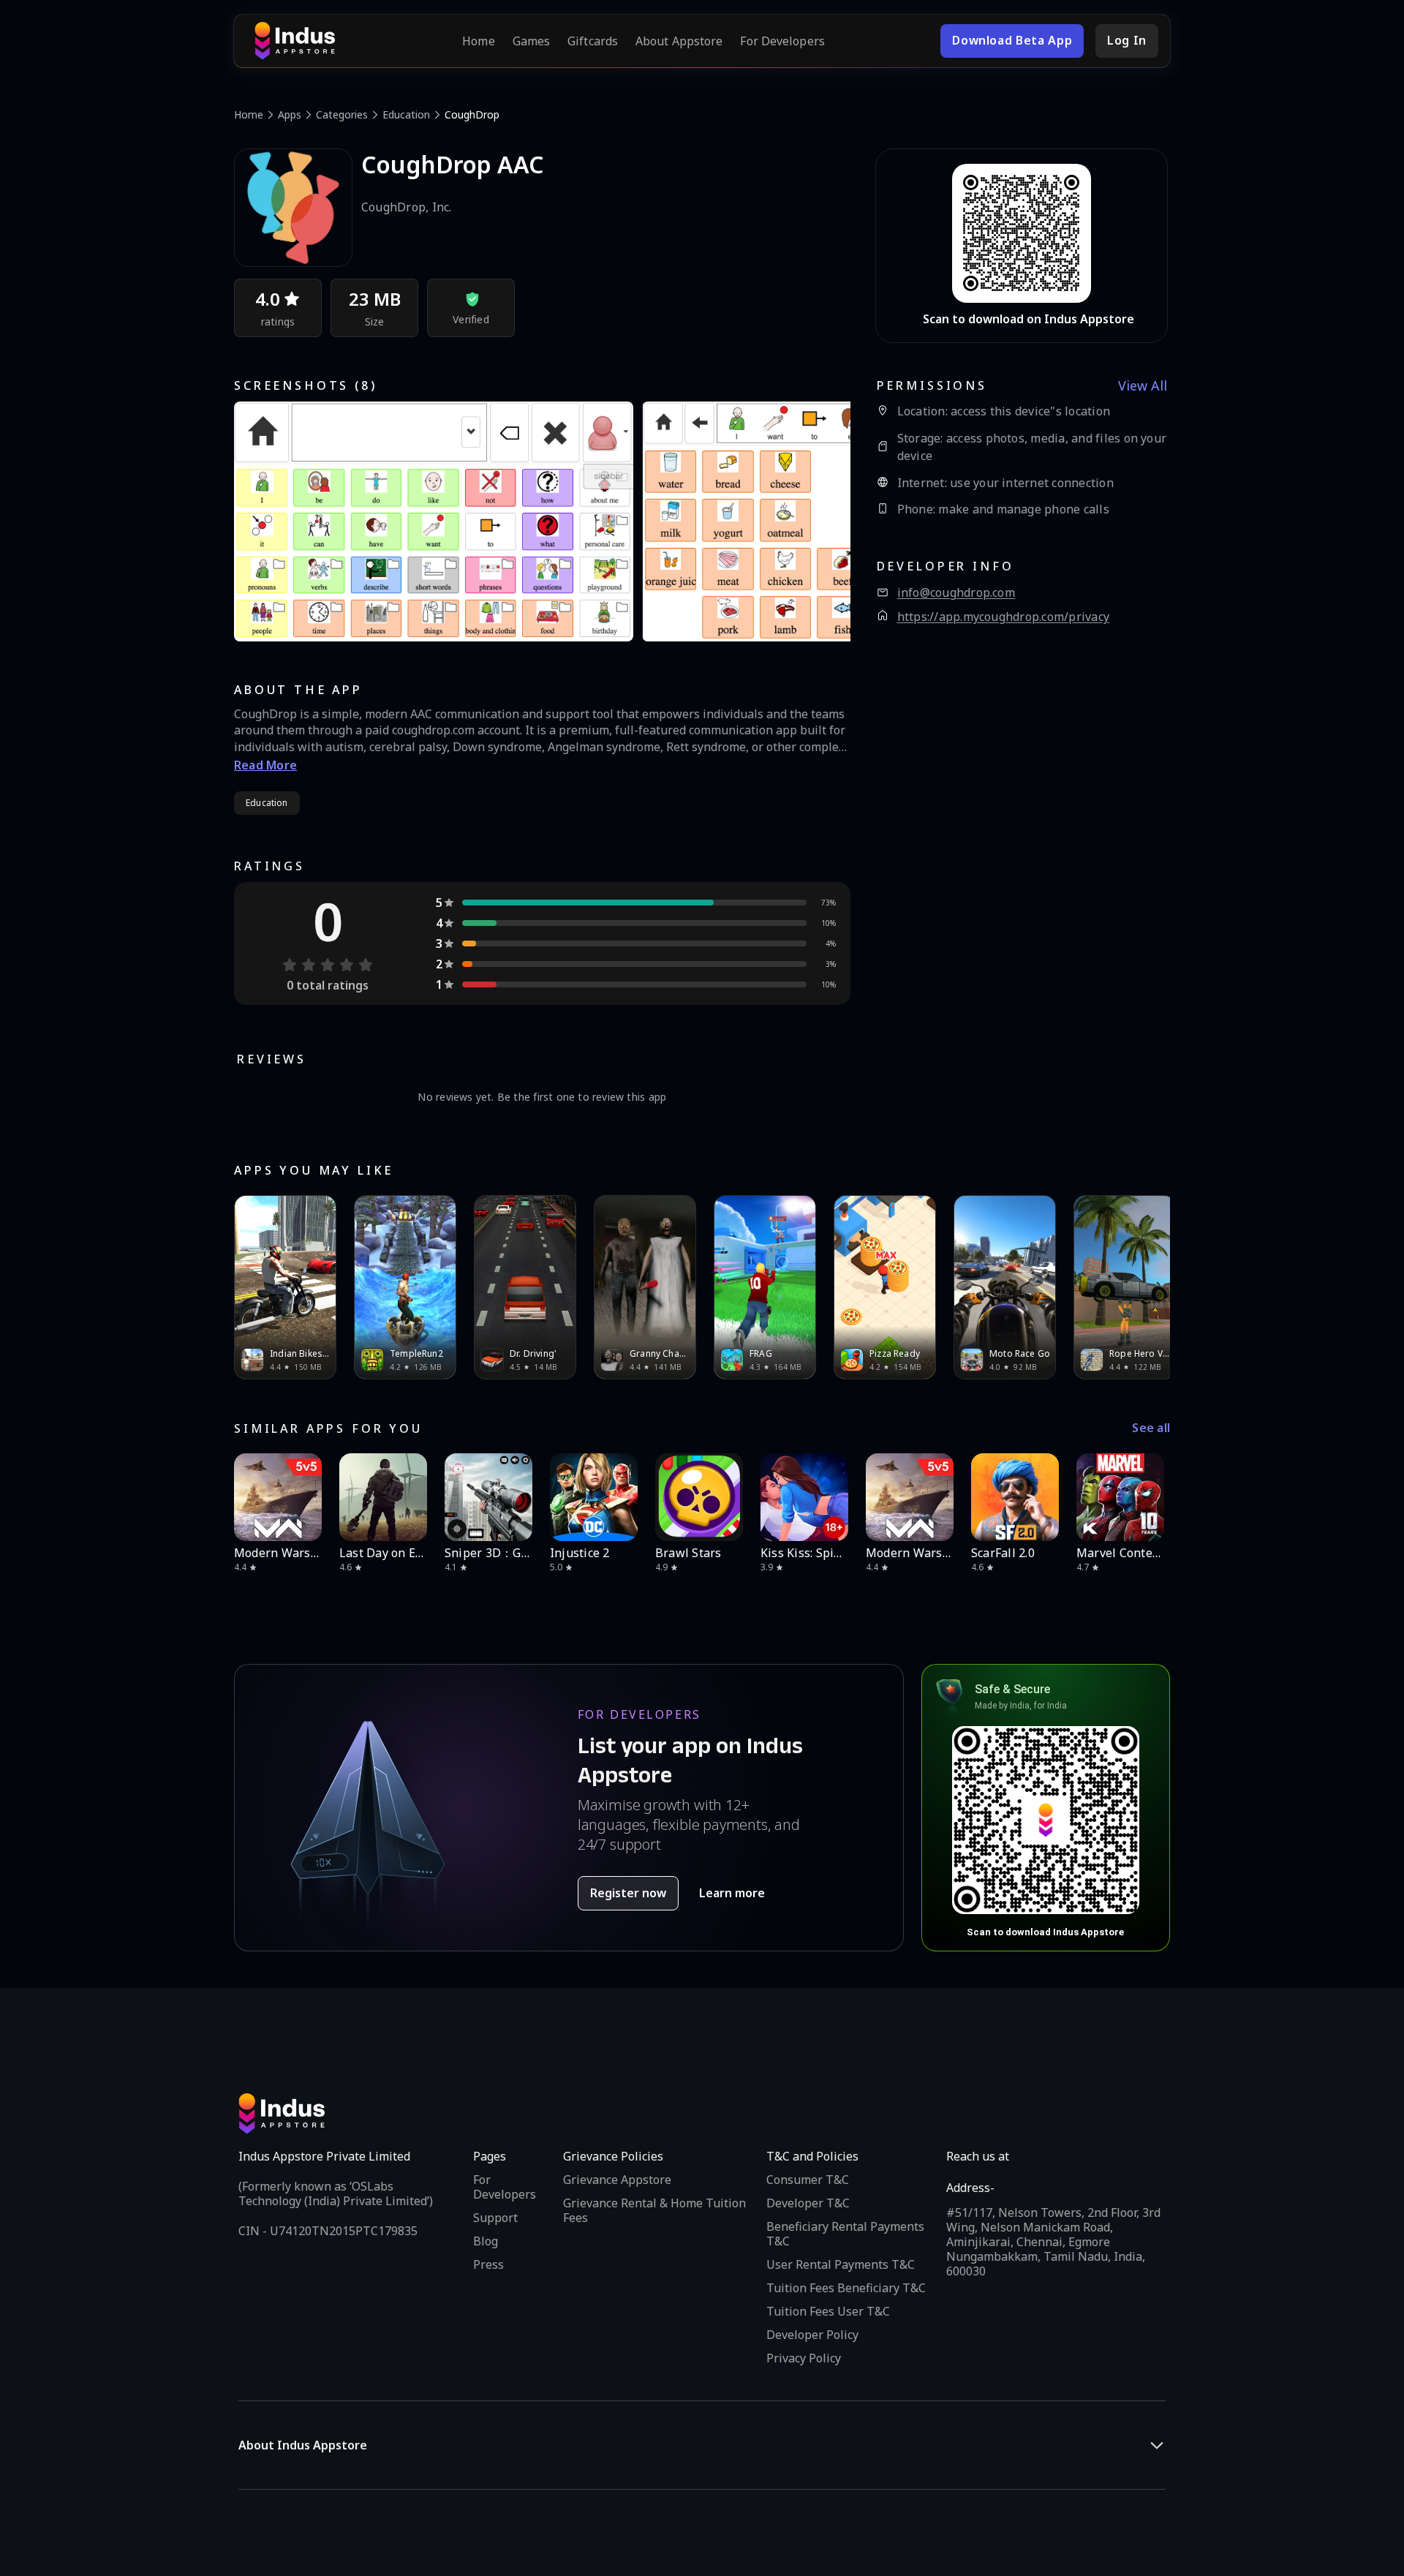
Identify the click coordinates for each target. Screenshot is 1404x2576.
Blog (486, 2241)
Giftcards (593, 41)
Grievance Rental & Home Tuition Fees (654, 2210)
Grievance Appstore (617, 2180)
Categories (342, 114)
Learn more (732, 1893)
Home (478, 41)
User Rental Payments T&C (841, 2264)
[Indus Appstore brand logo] (295, 41)
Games (532, 41)
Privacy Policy (804, 2358)
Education (406, 114)
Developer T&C (808, 2203)
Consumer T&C (808, 2180)
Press (488, 2264)
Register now (628, 1893)
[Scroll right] (1150, 1287)
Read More (265, 765)
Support (495, 2218)
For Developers (782, 41)
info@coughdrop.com (956, 593)
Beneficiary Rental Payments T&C (845, 2234)
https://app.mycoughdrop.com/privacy (1003, 617)
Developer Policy (812, 2335)
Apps (290, 114)
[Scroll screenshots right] (821, 521)
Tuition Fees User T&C (828, 2311)
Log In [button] (1127, 40)
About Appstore (679, 41)
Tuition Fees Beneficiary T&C (846, 2288)
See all (1151, 1428)
